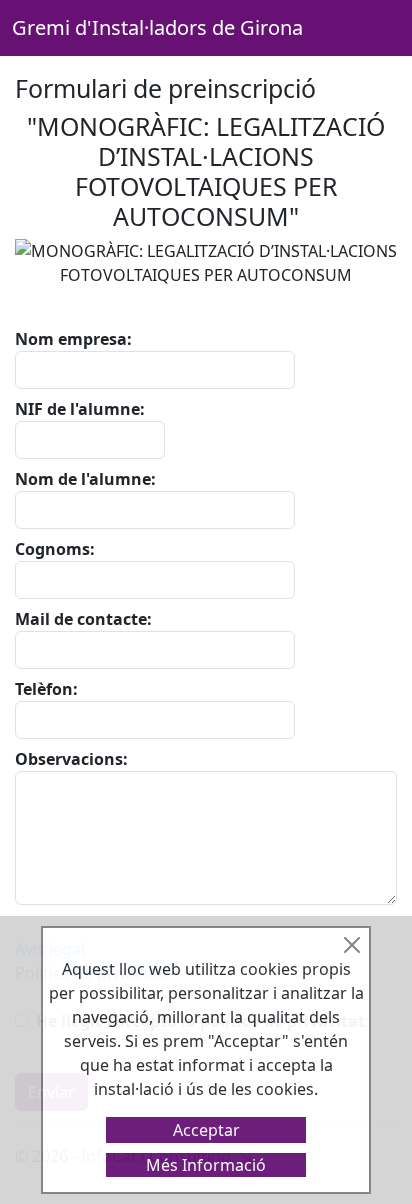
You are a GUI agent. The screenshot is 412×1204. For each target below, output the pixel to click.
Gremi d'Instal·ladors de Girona (157, 27)
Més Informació (206, 1165)
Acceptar (206, 1130)
